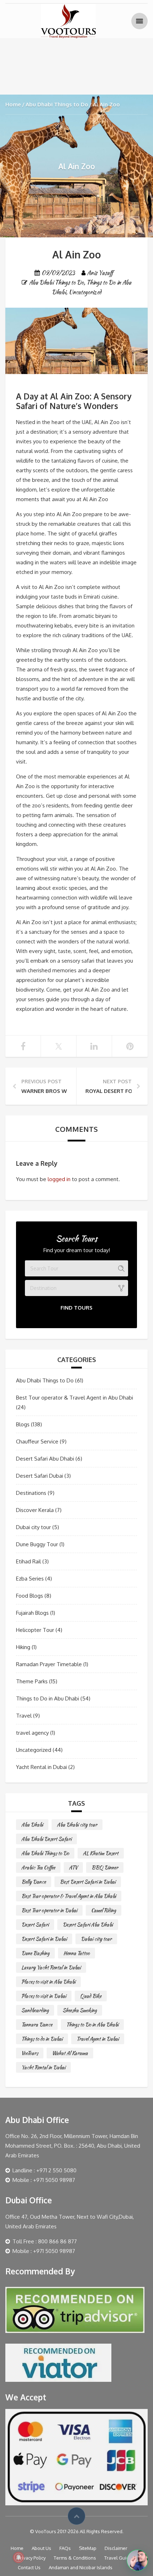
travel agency (32, 1733)
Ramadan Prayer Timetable (49, 1664)
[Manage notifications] (19, 2557)
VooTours (30, 2053)
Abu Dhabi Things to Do (57, 104)
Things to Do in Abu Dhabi (48, 1698)
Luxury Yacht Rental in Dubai (51, 1967)
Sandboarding (35, 2010)
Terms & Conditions (75, 2558)
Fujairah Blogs (32, 1613)
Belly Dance (34, 1882)
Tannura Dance (37, 2025)
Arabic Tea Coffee (38, 1867)
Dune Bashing (35, 1953)
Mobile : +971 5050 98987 (44, 2180)
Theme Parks (32, 1681)
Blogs (23, 1424)
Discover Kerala (35, 1510)
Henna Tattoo (76, 1953)
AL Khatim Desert (101, 1853)
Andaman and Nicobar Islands (81, 2567)
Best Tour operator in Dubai (49, 1910)
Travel (24, 1716)
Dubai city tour (33, 1527)
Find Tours (76, 1308)
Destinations (31, 1493)
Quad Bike (91, 1996)
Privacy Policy (32, 2558)
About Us (41, 2548)
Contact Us (29, 2567)
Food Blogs (30, 1596)
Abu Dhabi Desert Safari (46, 1839)
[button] (137, 2560)
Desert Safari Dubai (39, 1476)
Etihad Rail (28, 1561)
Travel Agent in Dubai (98, 2039)
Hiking (23, 1647)
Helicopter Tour (35, 1630)
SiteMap (88, 2548)
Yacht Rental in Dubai (41, 1767)
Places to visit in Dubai (44, 1996)
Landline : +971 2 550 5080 (44, 2170)
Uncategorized (85, 292)
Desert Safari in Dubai (44, 1939)
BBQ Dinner (105, 1867)
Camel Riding (104, 1910)
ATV (73, 1867)
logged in (59, 1179)
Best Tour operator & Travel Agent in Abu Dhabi (75, 1398)
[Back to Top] (76, 2516)
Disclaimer (116, 2548)
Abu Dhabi (32, 1825)
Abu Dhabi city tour (77, 1825)
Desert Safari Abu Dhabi (45, 1459)
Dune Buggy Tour (37, 1544)
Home (13, 104)
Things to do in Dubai (42, 2039)
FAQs (65, 2548)
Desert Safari (35, 1925)
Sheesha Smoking (80, 2010)
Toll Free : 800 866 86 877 (45, 2241)
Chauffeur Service (37, 1441)
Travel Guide (118, 2558)
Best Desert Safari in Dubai (88, 1882)
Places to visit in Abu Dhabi (48, 1982)
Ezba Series (30, 1579)
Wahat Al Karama (70, 2053)
